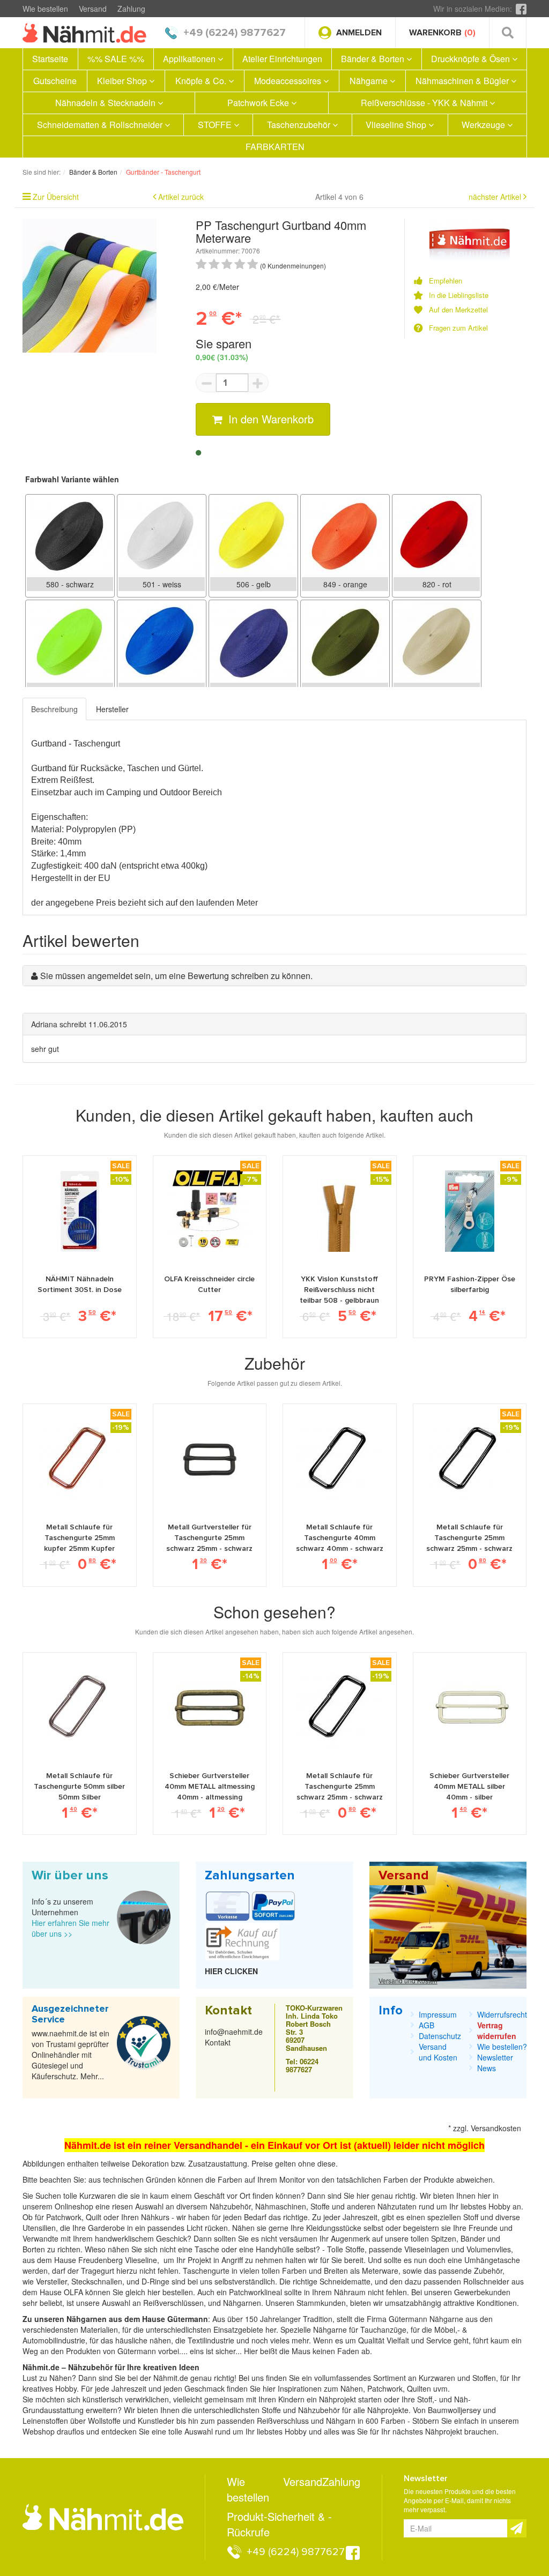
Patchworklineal (257, 2292)
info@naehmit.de (234, 2032)
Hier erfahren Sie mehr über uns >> (71, 1928)
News (487, 2068)
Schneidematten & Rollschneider (101, 125)
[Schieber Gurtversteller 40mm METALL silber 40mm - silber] (470, 1707)
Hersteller (112, 709)
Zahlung (131, 9)
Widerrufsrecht (502, 2014)
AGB (426, 2025)
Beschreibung (54, 709)
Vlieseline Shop (397, 125)
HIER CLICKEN (231, 1971)
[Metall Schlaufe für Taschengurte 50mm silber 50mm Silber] (79, 1707)
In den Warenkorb (269, 419)
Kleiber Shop (123, 81)
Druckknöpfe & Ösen (472, 59)
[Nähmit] (470, 238)
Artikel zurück (181, 197)
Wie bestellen (45, 9)
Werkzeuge (484, 125)
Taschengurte (207, 2271)
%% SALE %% (116, 59)
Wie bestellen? (502, 2047)
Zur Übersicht (56, 197)
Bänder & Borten (374, 59)
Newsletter (495, 2057)
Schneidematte (345, 2281)
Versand (93, 9)
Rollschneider (487, 2281)
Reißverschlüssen (173, 2303)
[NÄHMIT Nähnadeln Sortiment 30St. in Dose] (80, 1211)
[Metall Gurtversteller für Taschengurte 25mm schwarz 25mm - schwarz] (210, 1459)
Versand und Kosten (408, 1980)
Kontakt (218, 2042)
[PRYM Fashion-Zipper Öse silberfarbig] (470, 1211)
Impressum (438, 2014)
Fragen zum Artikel (458, 328)
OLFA (75, 2292)
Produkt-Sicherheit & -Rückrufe (279, 2524)
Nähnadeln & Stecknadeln (106, 103)
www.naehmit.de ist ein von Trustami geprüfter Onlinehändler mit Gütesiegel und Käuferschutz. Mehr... (71, 2055)
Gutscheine (55, 81)
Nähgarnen (241, 2303)
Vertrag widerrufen (497, 2030)
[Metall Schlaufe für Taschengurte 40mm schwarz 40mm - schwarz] (339, 1459)
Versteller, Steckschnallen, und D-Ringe (103, 2281)
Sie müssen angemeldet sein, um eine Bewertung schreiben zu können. (176, 976)
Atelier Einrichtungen (282, 59)
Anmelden (359, 33)
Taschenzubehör (300, 125)
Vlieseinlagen (428, 2249)
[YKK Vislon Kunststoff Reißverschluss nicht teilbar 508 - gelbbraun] (339, 1211)
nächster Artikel (496, 197)
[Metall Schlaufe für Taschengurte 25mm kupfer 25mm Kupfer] (79, 1459)
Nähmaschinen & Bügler (463, 81)
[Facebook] (521, 9)
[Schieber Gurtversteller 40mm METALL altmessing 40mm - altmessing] (210, 1707)
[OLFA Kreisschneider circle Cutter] (210, 1211)
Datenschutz (440, 2036)
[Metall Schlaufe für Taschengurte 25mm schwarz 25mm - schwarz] (470, 1459)
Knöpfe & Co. (202, 81)
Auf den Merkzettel (458, 310)
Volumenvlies (489, 2249)
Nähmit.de (171, 2378)
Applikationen (190, 59)
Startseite (50, 59)
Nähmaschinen (281, 2206)
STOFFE (216, 125)
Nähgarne (370, 81)
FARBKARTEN (275, 147)
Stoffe (355, 2249)
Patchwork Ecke (259, 103)
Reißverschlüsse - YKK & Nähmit (425, 103)
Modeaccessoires (289, 81)
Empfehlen (446, 281)
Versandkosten (496, 2128)
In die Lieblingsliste (459, 295)
